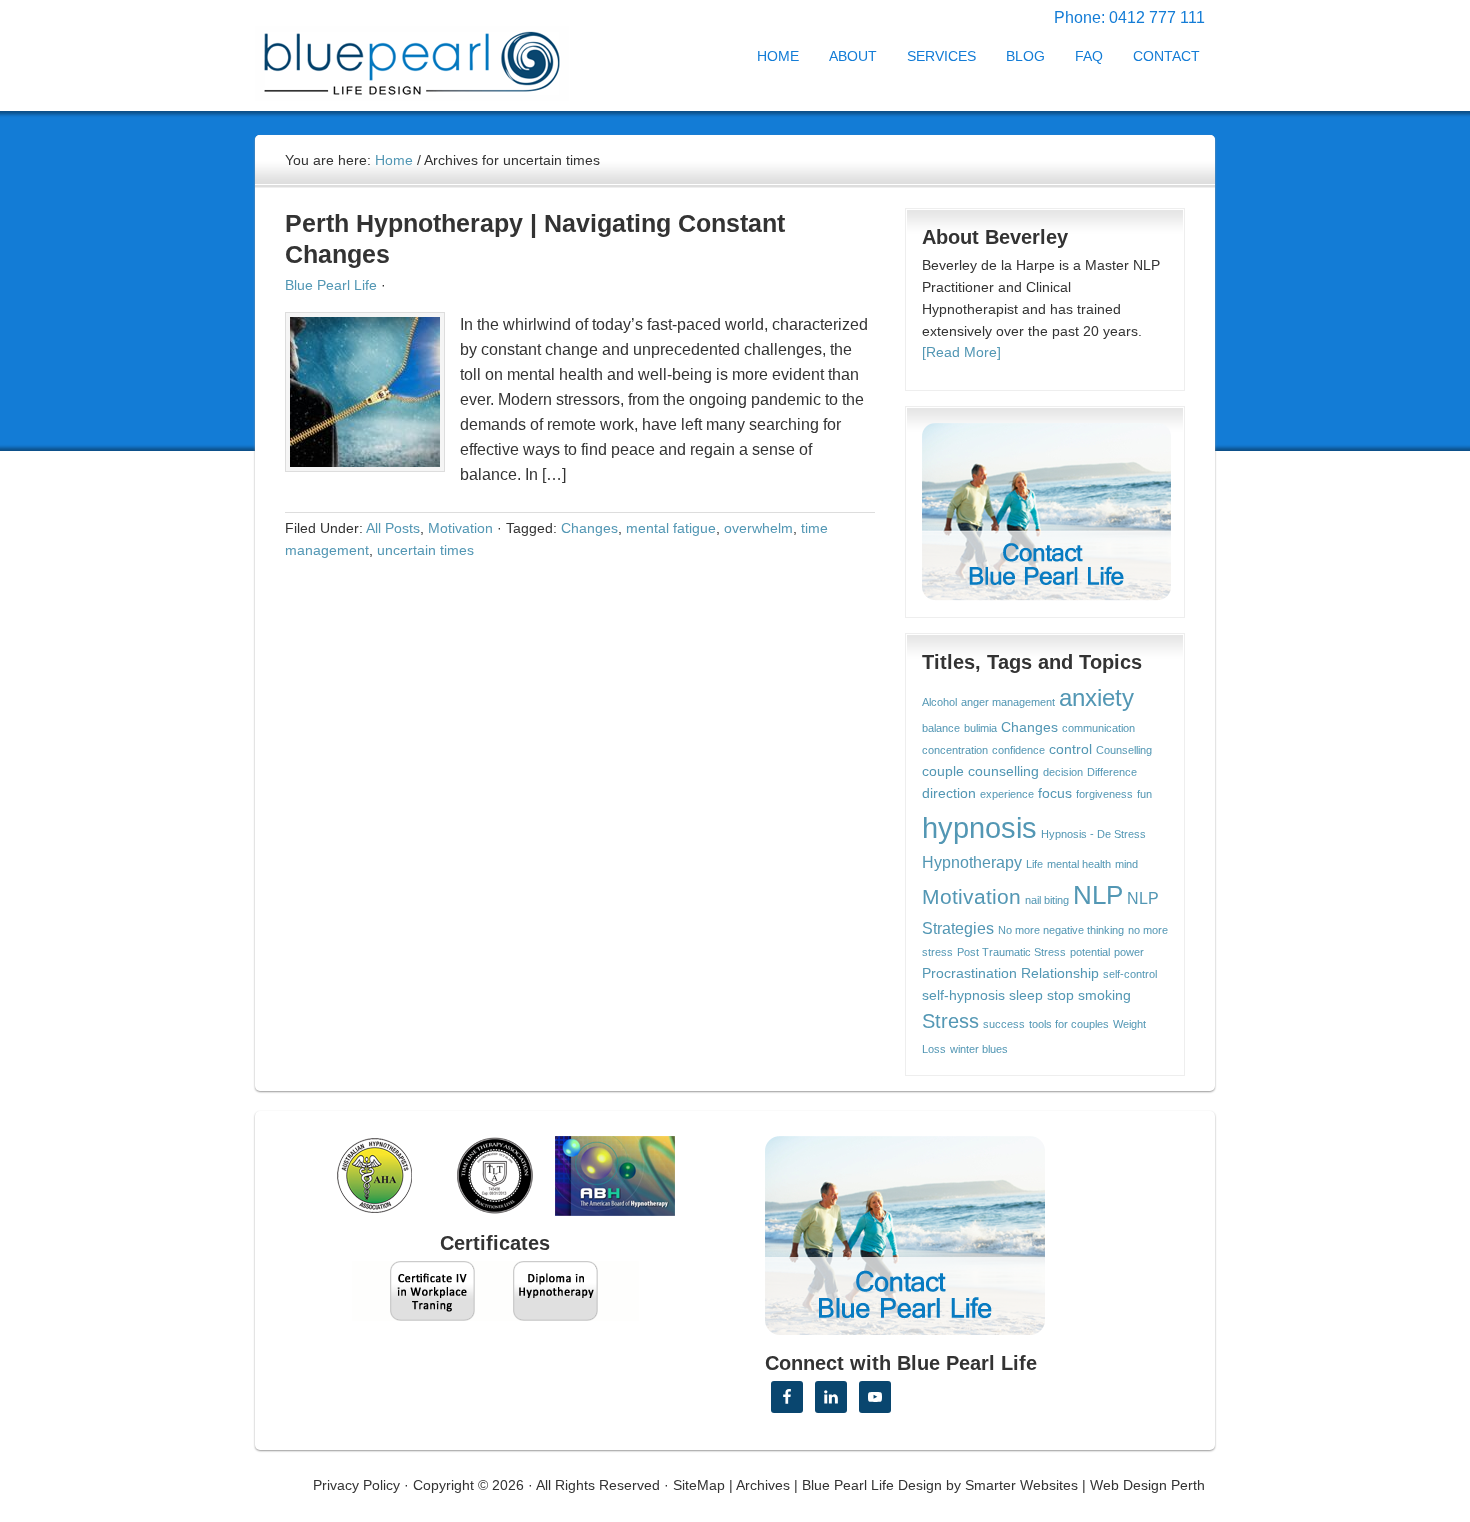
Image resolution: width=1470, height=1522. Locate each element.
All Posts (393, 528)
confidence (1018, 750)
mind (1126, 864)
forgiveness (1104, 794)
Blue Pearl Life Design (872, 1485)
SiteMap (699, 1485)
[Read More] (961, 352)
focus (1055, 793)
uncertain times (425, 550)
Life (1034, 864)
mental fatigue (671, 528)
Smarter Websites (1021, 1485)
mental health (1079, 864)
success (1004, 1024)
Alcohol (939, 702)
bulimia (980, 728)
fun (1144, 794)
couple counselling (980, 771)
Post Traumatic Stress (1011, 952)
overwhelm (758, 528)
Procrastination (969, 973)
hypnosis (979, 827)
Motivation (460, 528)
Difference (1112, 772)
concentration (955, 750)
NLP (1098, 895)
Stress (950, 1021)
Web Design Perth (1147, 1485)
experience (1007, 794)
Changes (589, 528)
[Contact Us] (1046, 512)
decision (1063, 772)
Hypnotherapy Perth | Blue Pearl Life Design (430, 57)
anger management (1008, 702)
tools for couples (1069, 1024)
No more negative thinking (1061, 930)
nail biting (1047, 900)
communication (1098, 728)
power (1129, 952)
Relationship (1060, 973)
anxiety (1096, 698)
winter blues (979, 1049)
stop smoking (1089, 995)
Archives (763, 1485)
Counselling (1124, 750)
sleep (1026, 995)
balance (941, 728)
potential (1090, 952)
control (1070, 749)
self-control (1130, 974)
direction (949, 793)
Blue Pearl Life (331, 285)
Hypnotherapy (972, 862)
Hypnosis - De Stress (1093, 834)
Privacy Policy (356, 1485)
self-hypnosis (963, 995)
